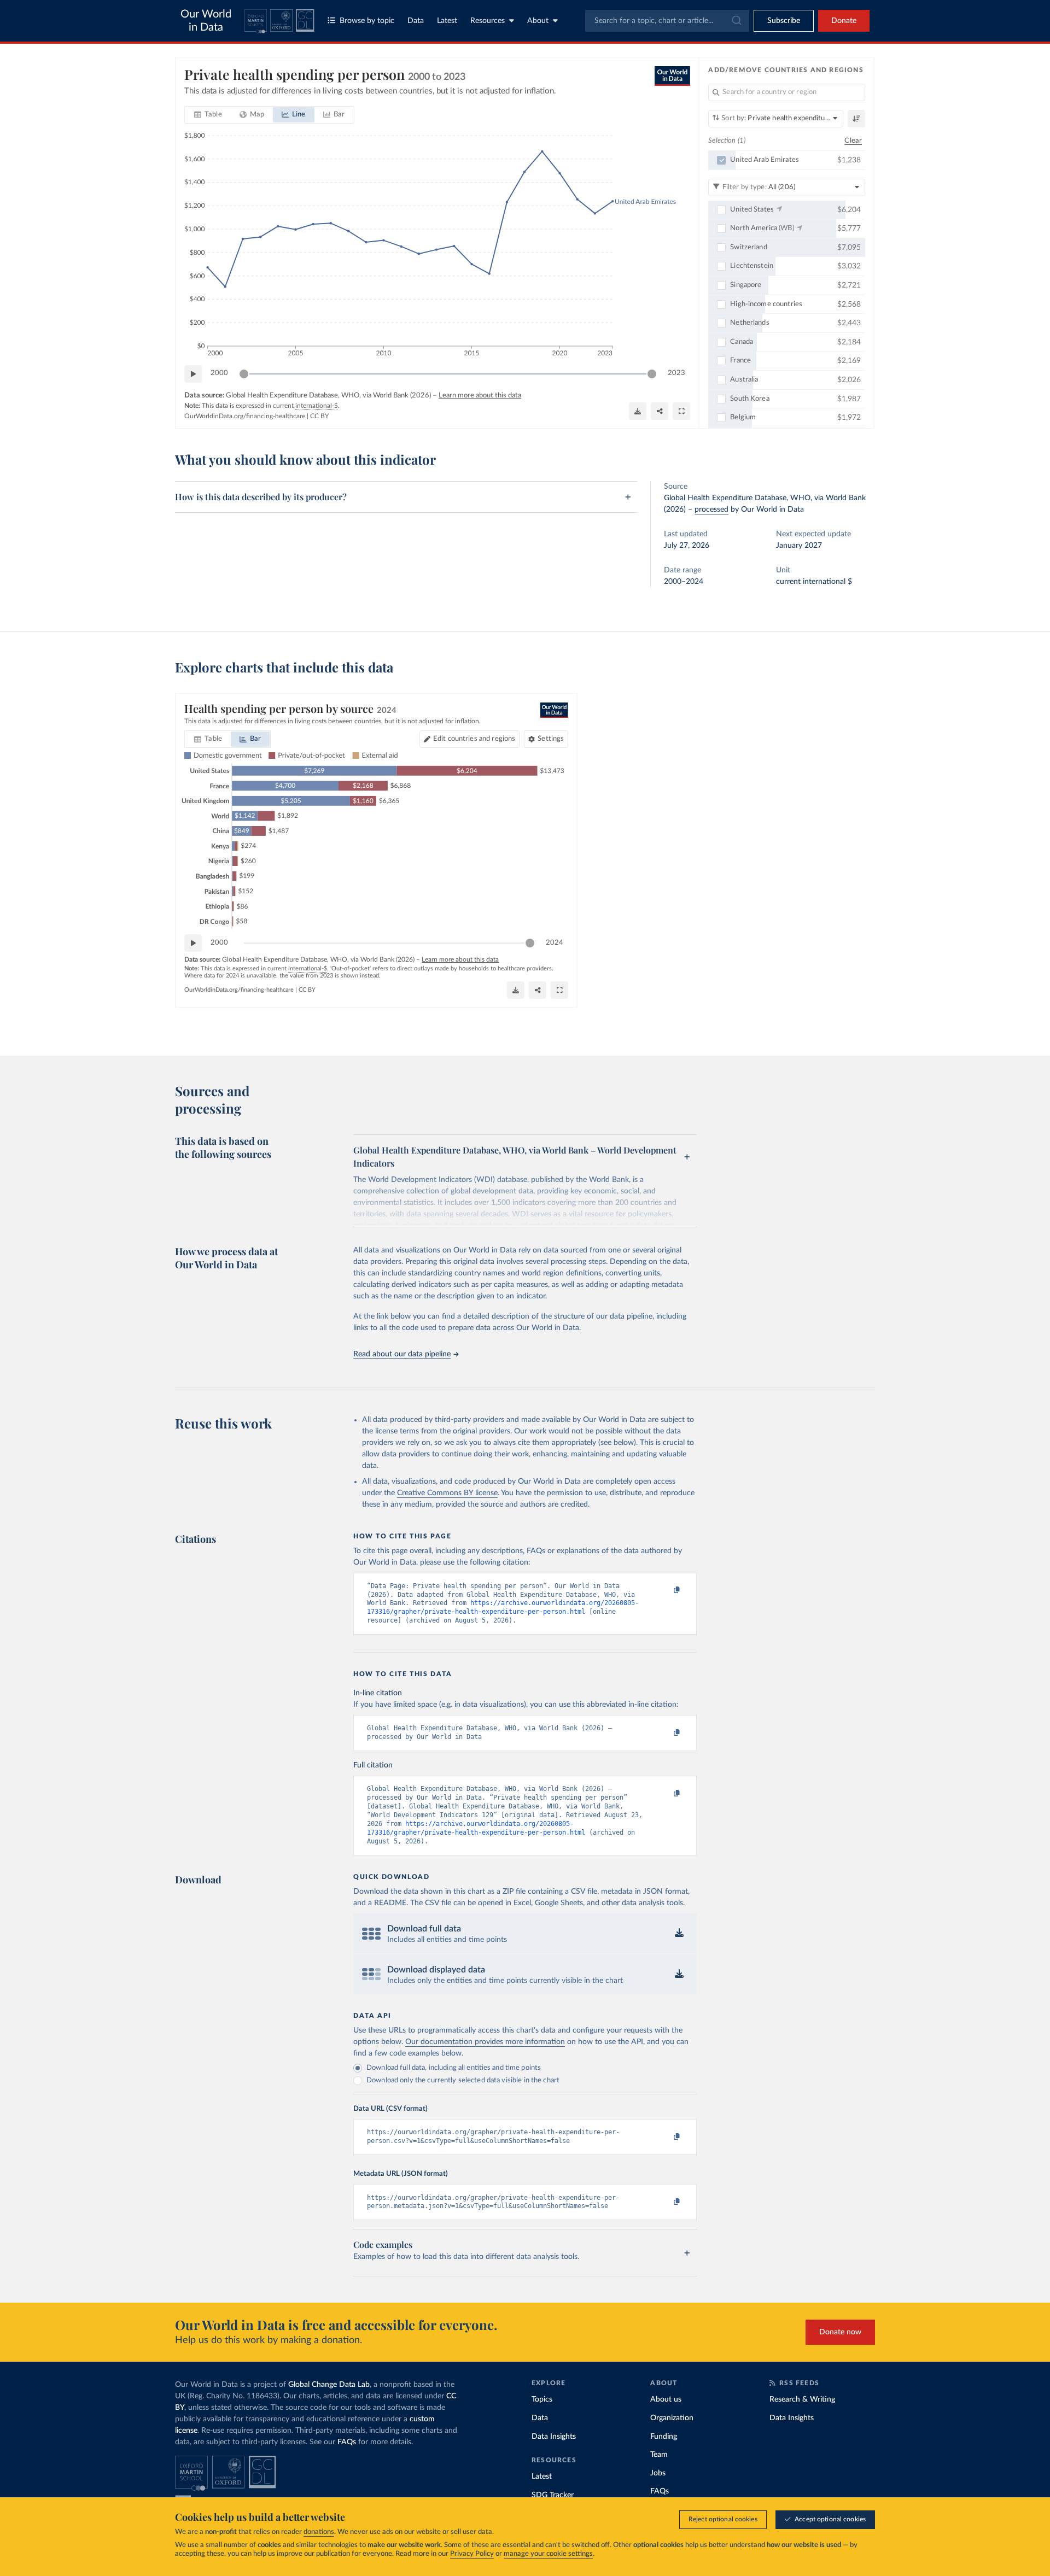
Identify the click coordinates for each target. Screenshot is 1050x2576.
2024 (555, 943)
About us (666, 2399)
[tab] (208, 115)
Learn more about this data (480, 396)
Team (659, 2455)
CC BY (319, 416)
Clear (853, 141)
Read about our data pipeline (402, 1354)
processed (711, 510)
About (538, 21)
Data (416, 21)
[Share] (660, 411)
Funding (664, 2437)
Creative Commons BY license (447, 1493)
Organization (672, 2418)
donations (319, 2532)
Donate (844, 21)
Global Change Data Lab (329, 2385)
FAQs (347, 2442)
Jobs (658, 2473)
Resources (488, 21)
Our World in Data (206, 21)
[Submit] (736, 21)
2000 (219, 373)
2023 (676, 373)
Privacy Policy (472, 2554)
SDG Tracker (553, 2495)
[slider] (244, 374)
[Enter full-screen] (681, 411)
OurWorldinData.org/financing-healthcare (245, 416)
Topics (542, 2399)
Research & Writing (802, 2399)
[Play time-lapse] (193, 374)
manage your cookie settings (548, 2554)
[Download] (638, 411)
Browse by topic (367, 21)
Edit (474, 739)
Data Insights (554, 2437)
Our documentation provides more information (485, 2042)
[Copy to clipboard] (666, 1591)
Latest (447, 21)
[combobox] (667, 21)
